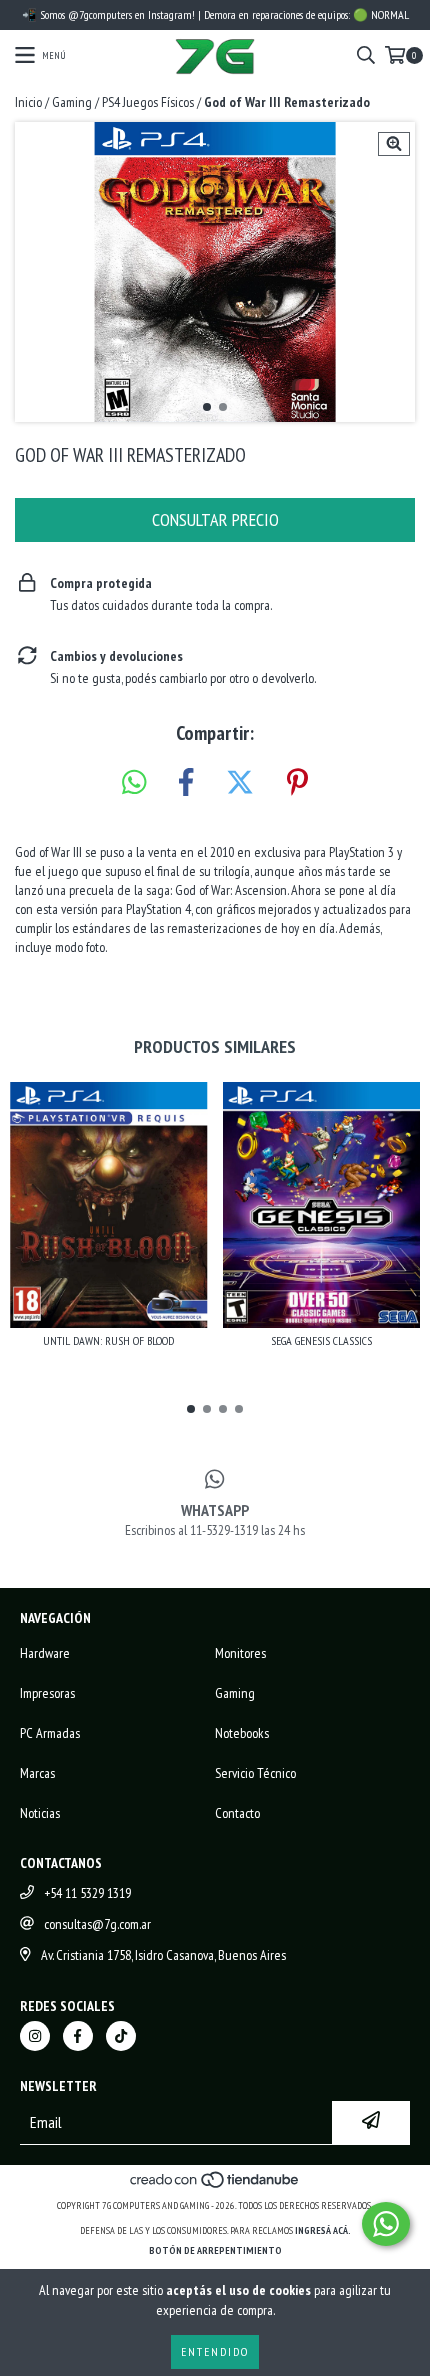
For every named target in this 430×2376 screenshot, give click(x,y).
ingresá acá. (323, 2230)
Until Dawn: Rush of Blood (108, 1340)
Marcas (37, 1773)
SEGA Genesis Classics (321, 1340)
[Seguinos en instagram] (35, 2036)
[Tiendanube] (215, 2185)
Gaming (72, 102)
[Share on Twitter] (240, 783)
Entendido (215, 2351)
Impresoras (47, 1693)
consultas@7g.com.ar (97, 1924)
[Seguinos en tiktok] (121, 2036)
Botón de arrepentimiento (215, 2250)
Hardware (45, 1653)
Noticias (40, 1813)
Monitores (240, 1653)
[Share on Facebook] (186, 783)
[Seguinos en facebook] (78, 2036)
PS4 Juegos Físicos (148, 102)
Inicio (28, 102)
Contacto (237, 1813)
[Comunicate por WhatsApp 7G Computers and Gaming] (386, 2224)
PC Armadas (50, 1733)
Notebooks (242, 1733)
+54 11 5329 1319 (87, 1893)
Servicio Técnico (255, 1773)
